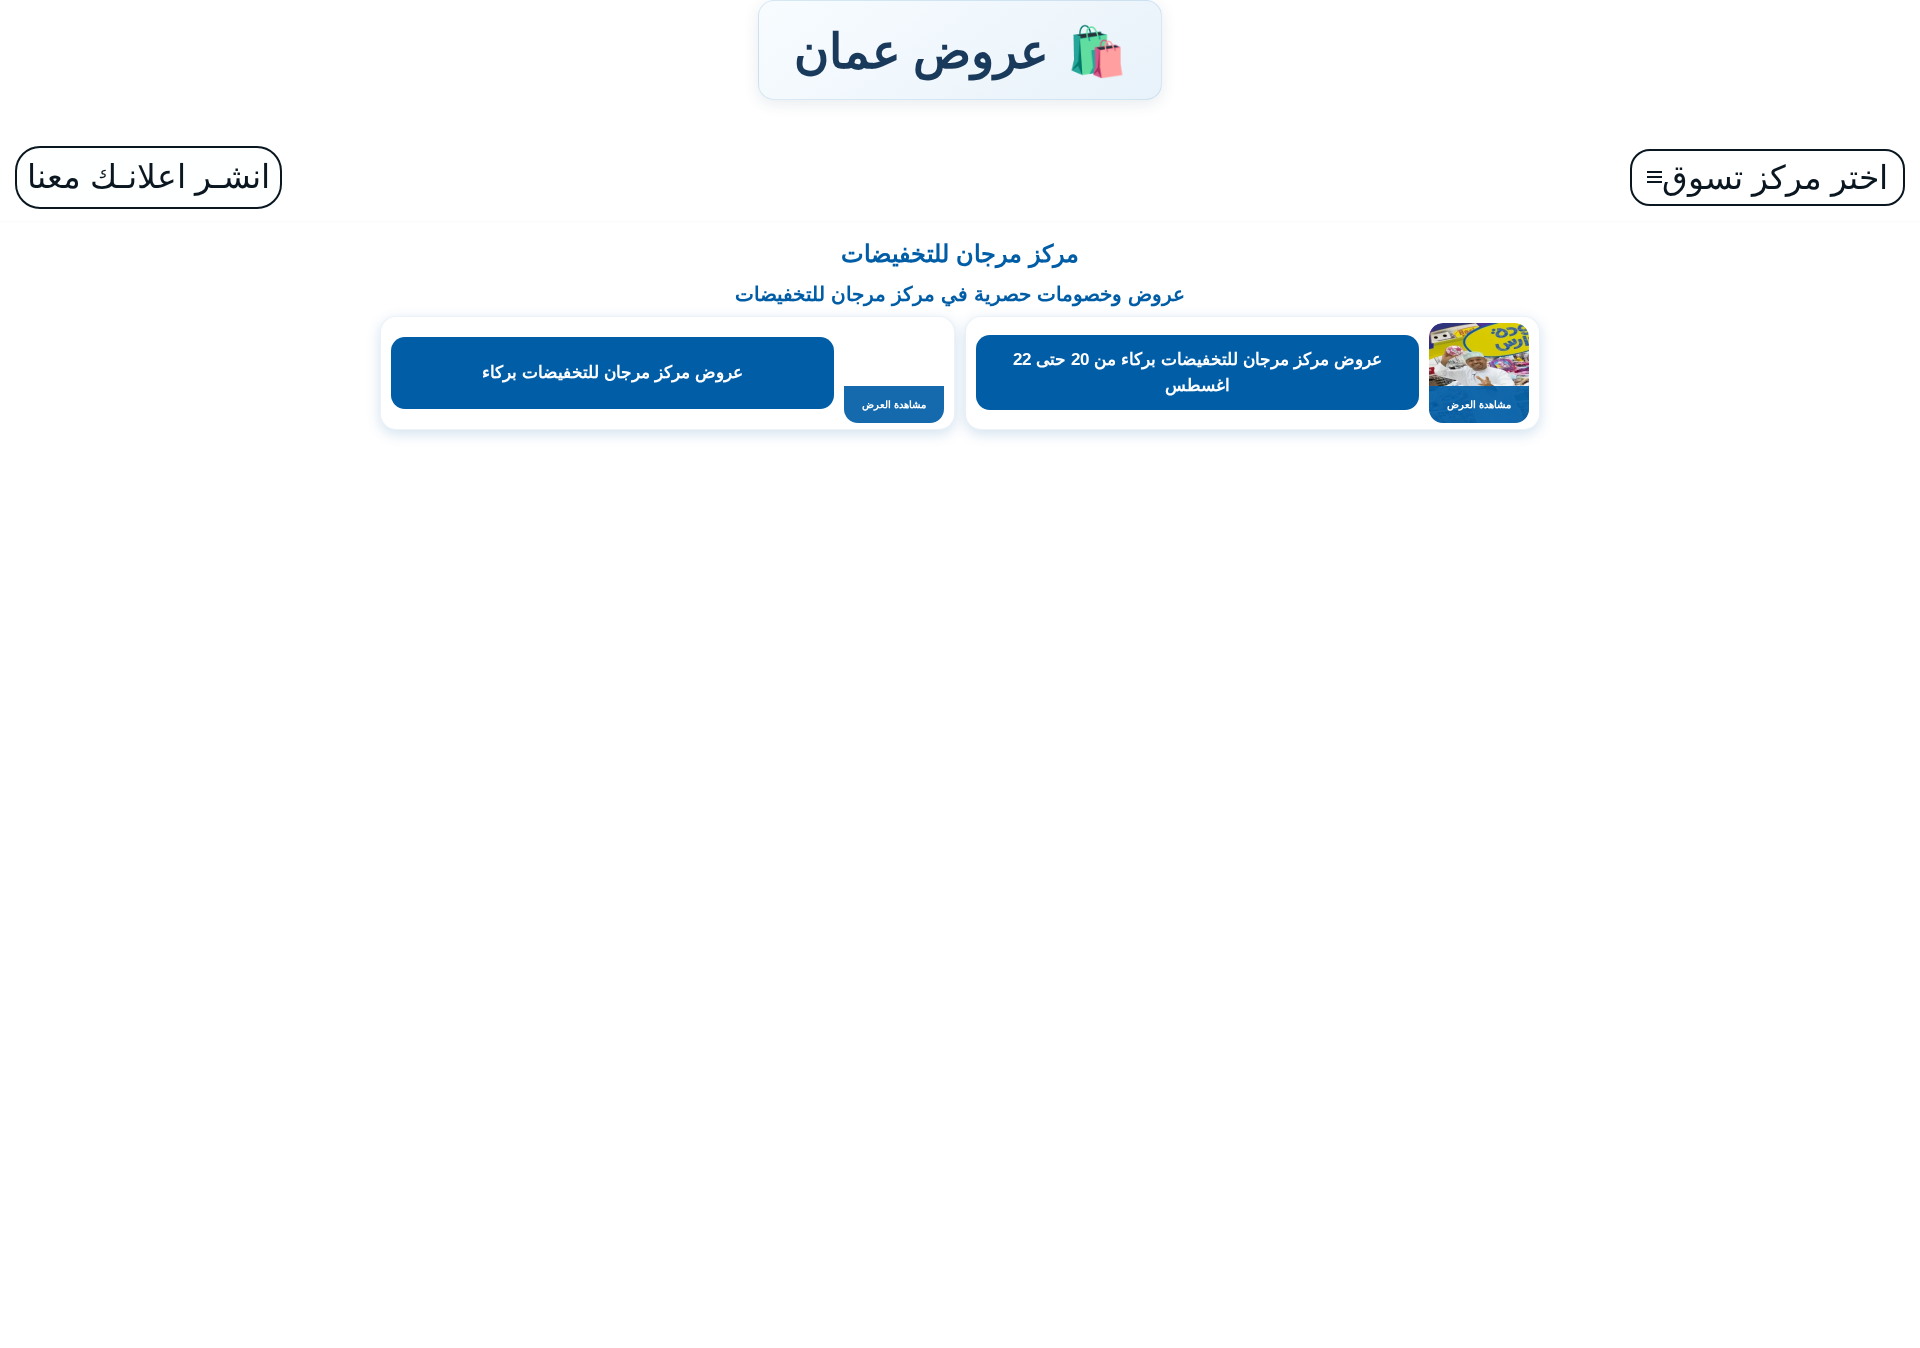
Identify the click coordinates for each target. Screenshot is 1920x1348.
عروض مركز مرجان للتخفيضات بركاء (612, 372)
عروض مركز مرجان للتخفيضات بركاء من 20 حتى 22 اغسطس (1197, 372)
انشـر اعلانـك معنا (148, 176)
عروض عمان (960, 50)
